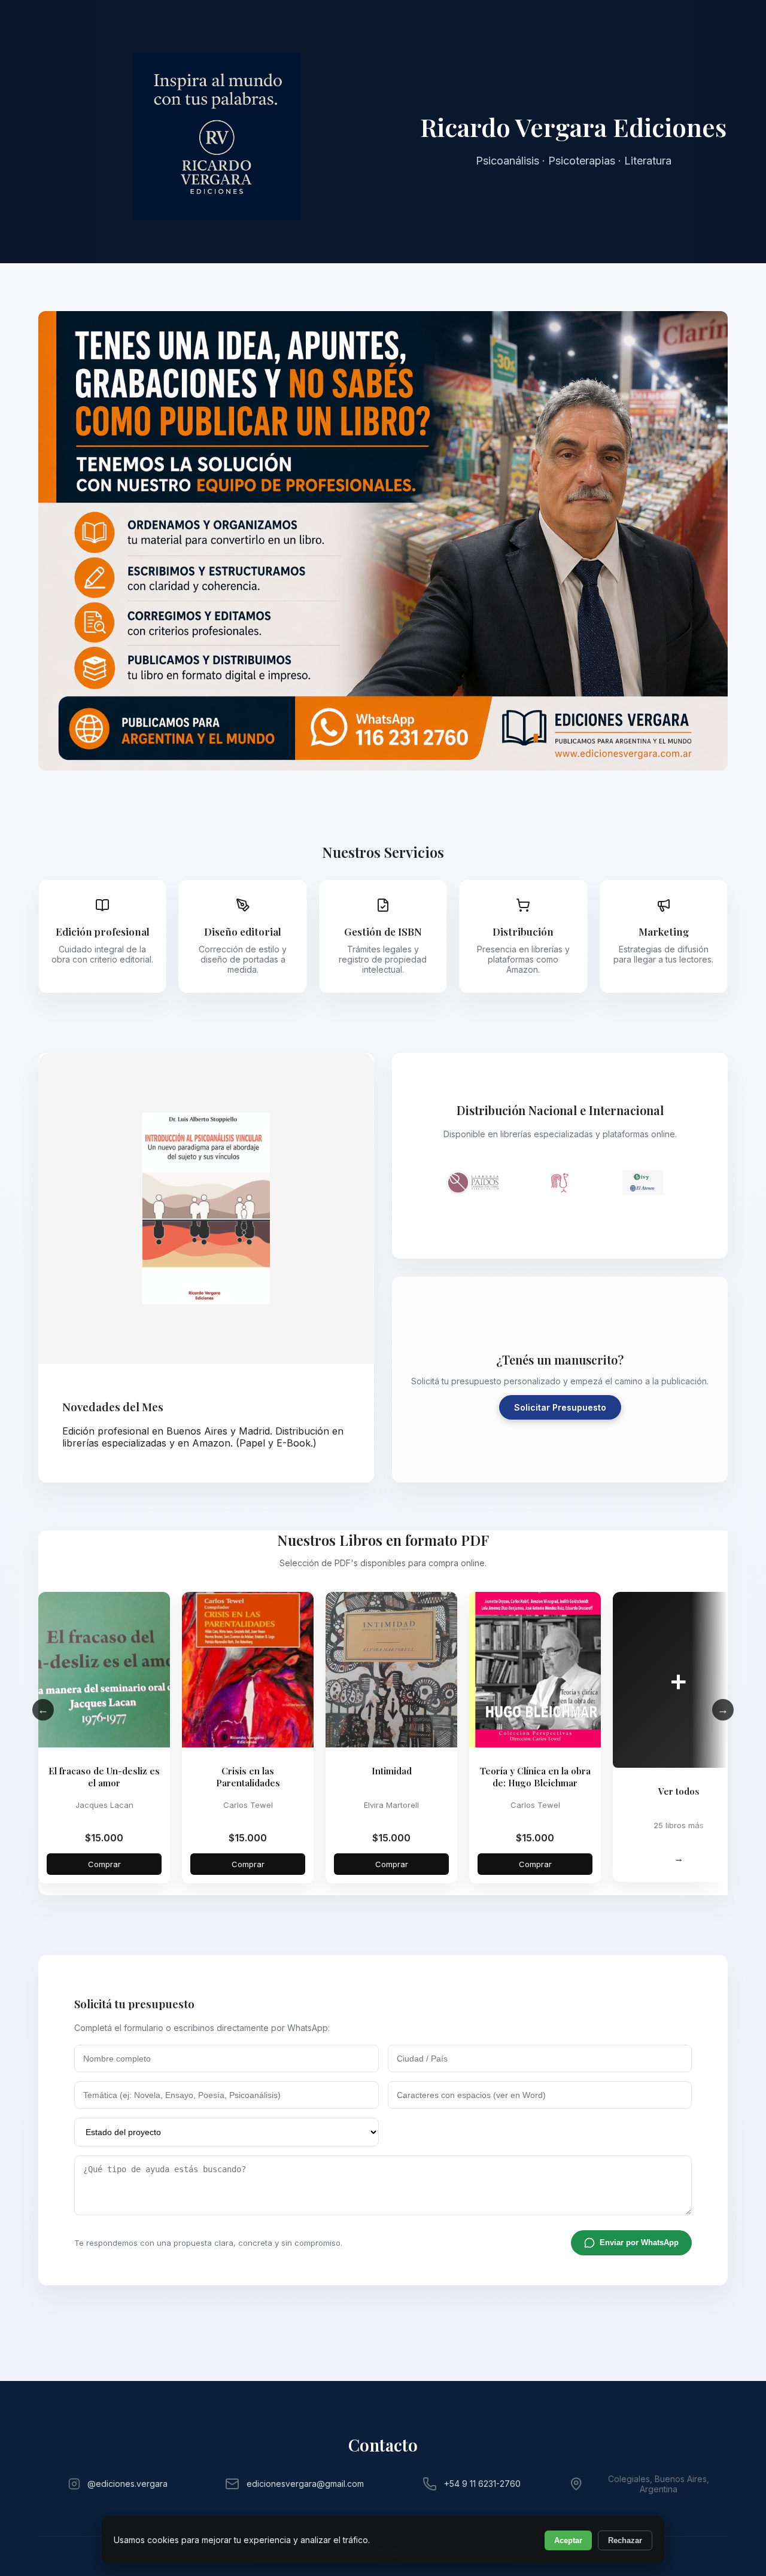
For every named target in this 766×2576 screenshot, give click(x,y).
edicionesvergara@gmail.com (305, 2484)
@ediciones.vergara (127, 2484)
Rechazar (625, 2540)
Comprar (104, 1864)
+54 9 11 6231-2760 (482, 2484)
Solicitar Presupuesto (560, 1407)
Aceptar (568, 2540)
